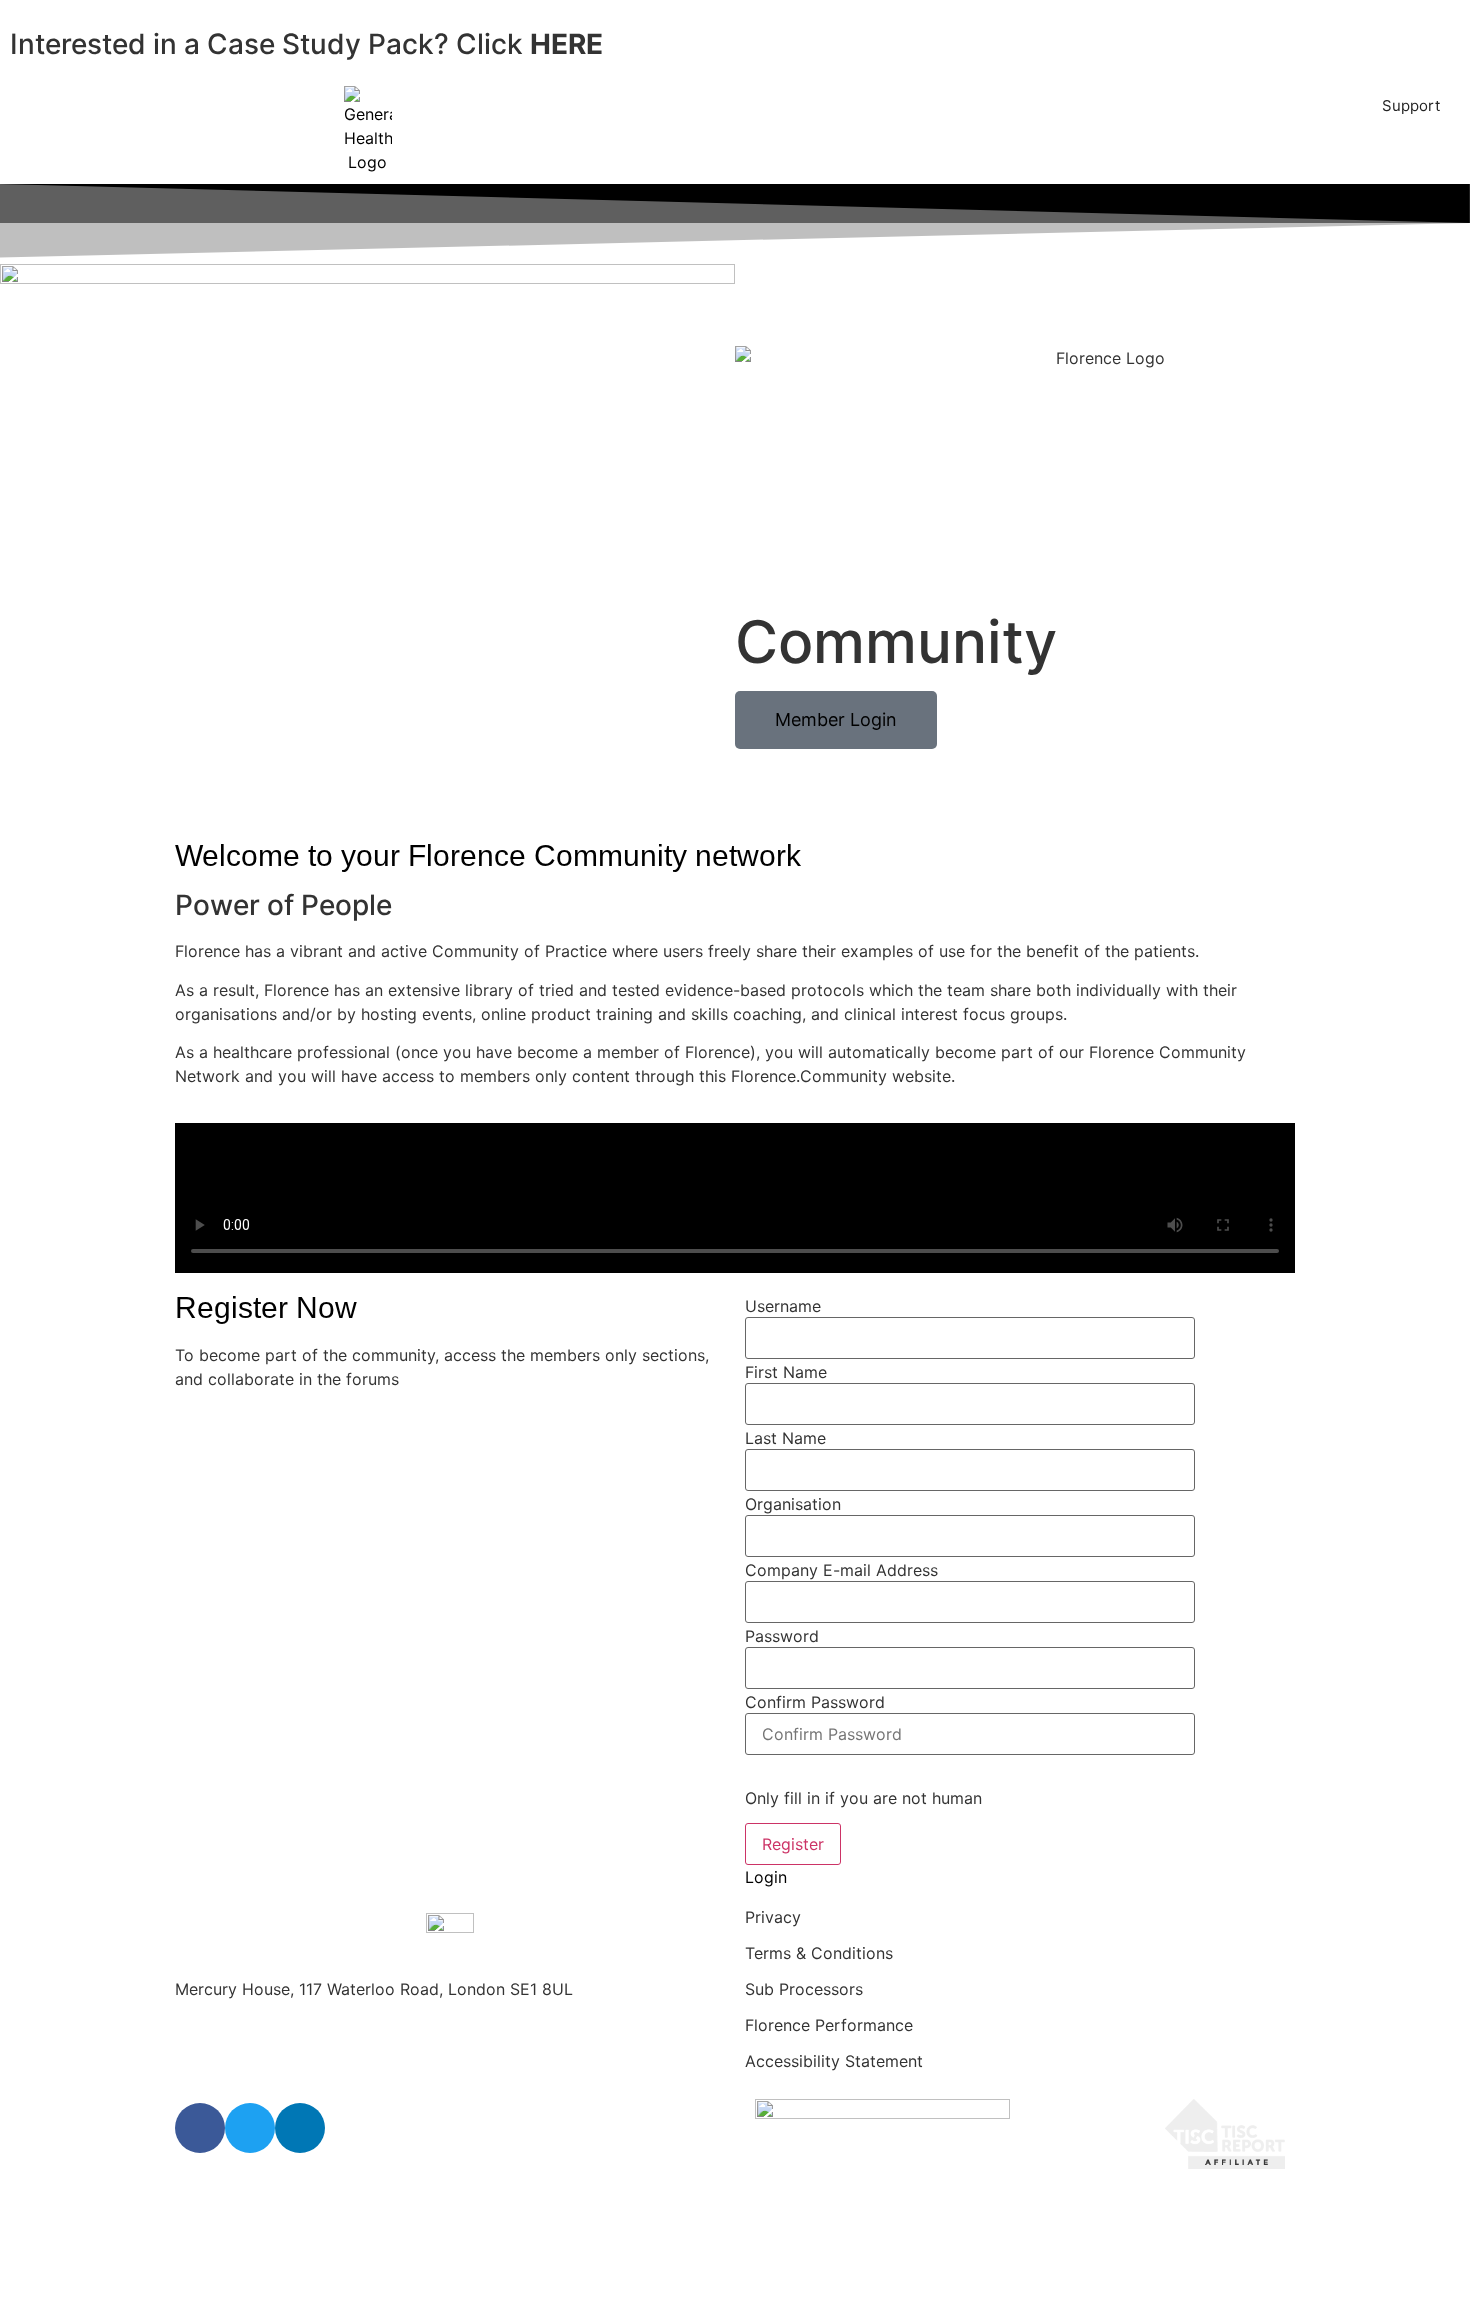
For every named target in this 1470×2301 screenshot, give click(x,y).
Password (782, 1636)
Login (766, 1877)
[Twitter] (250, 2128)
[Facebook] (200, 2128)
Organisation (793, 1504)
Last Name (785, 1438)
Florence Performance (829, 2025)
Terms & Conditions (819, 1953)
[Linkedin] (300, 2128)
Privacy (773, 1917)
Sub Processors (804, 1989)
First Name (786, 1372)
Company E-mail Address (841, 1570)
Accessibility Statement (834, 2061)
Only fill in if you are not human (863, 1798)
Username (783, 1306)
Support (1411, 105)
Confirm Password (815, 1702)
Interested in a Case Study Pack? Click (306, 44)
